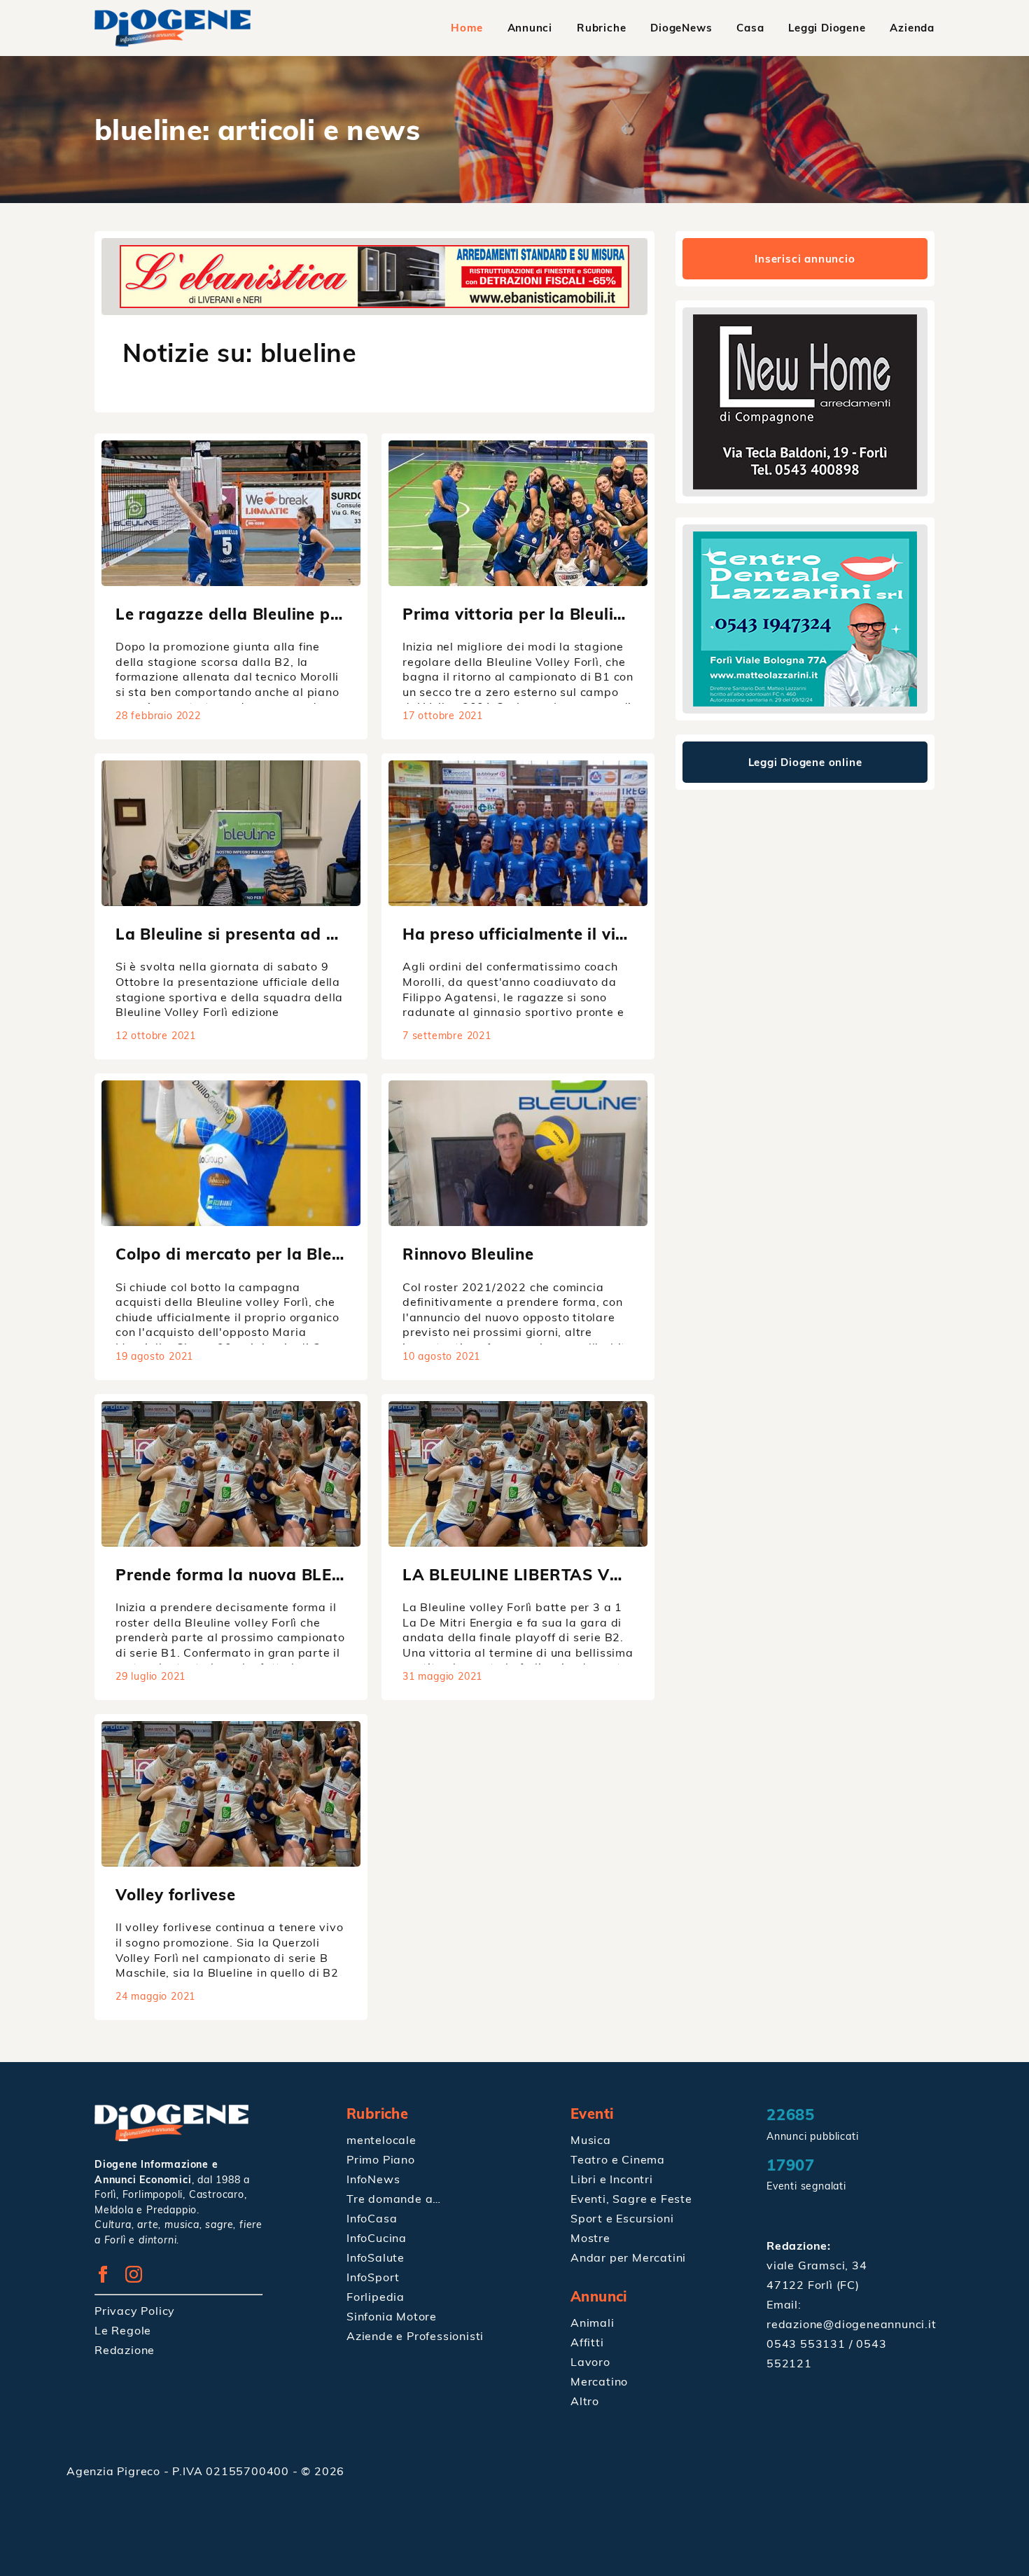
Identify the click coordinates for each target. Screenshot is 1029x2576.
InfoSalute (376, 2257)
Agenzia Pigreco (115, 2471)
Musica (591, 2140)
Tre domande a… (394, 2199)
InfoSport (373, 2277)
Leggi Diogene (827, 28)
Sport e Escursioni (622, 2218)
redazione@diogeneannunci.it (852, 2324)
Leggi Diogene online (805, 762)
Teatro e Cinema (618, 2159)
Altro (585, 2401)
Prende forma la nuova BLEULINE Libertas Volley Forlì (331, 1574)
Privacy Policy (135, 2311)
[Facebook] (108, 2278)
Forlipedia (376, 2297)
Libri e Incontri (612, 2179)
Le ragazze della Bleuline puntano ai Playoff (292, 614)
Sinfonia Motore (392, 2316)
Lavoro (590, 2362)
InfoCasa (372, 2218)
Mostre (590, 2238)
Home (467, 28)
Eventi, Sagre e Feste (631, 2199)
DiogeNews (681, 28)
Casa (750, 28)
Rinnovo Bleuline (468, 1254)
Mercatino (599, 2381)
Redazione (125, 2350)
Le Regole (123, 2330)
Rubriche (601, 28)
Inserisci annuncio (805, 259)
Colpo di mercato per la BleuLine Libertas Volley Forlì (327, 1254)
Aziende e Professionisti (415, 2336)
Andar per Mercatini (628, 2257)
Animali (593, 2323)
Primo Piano (381, 2159)
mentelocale (381, 2140)
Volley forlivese (176, 1894)
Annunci (530, 28)
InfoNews (373, 2179)
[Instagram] (139, 2278)
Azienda (912, 28)
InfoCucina (377, 2238)
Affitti (587, 2342)
